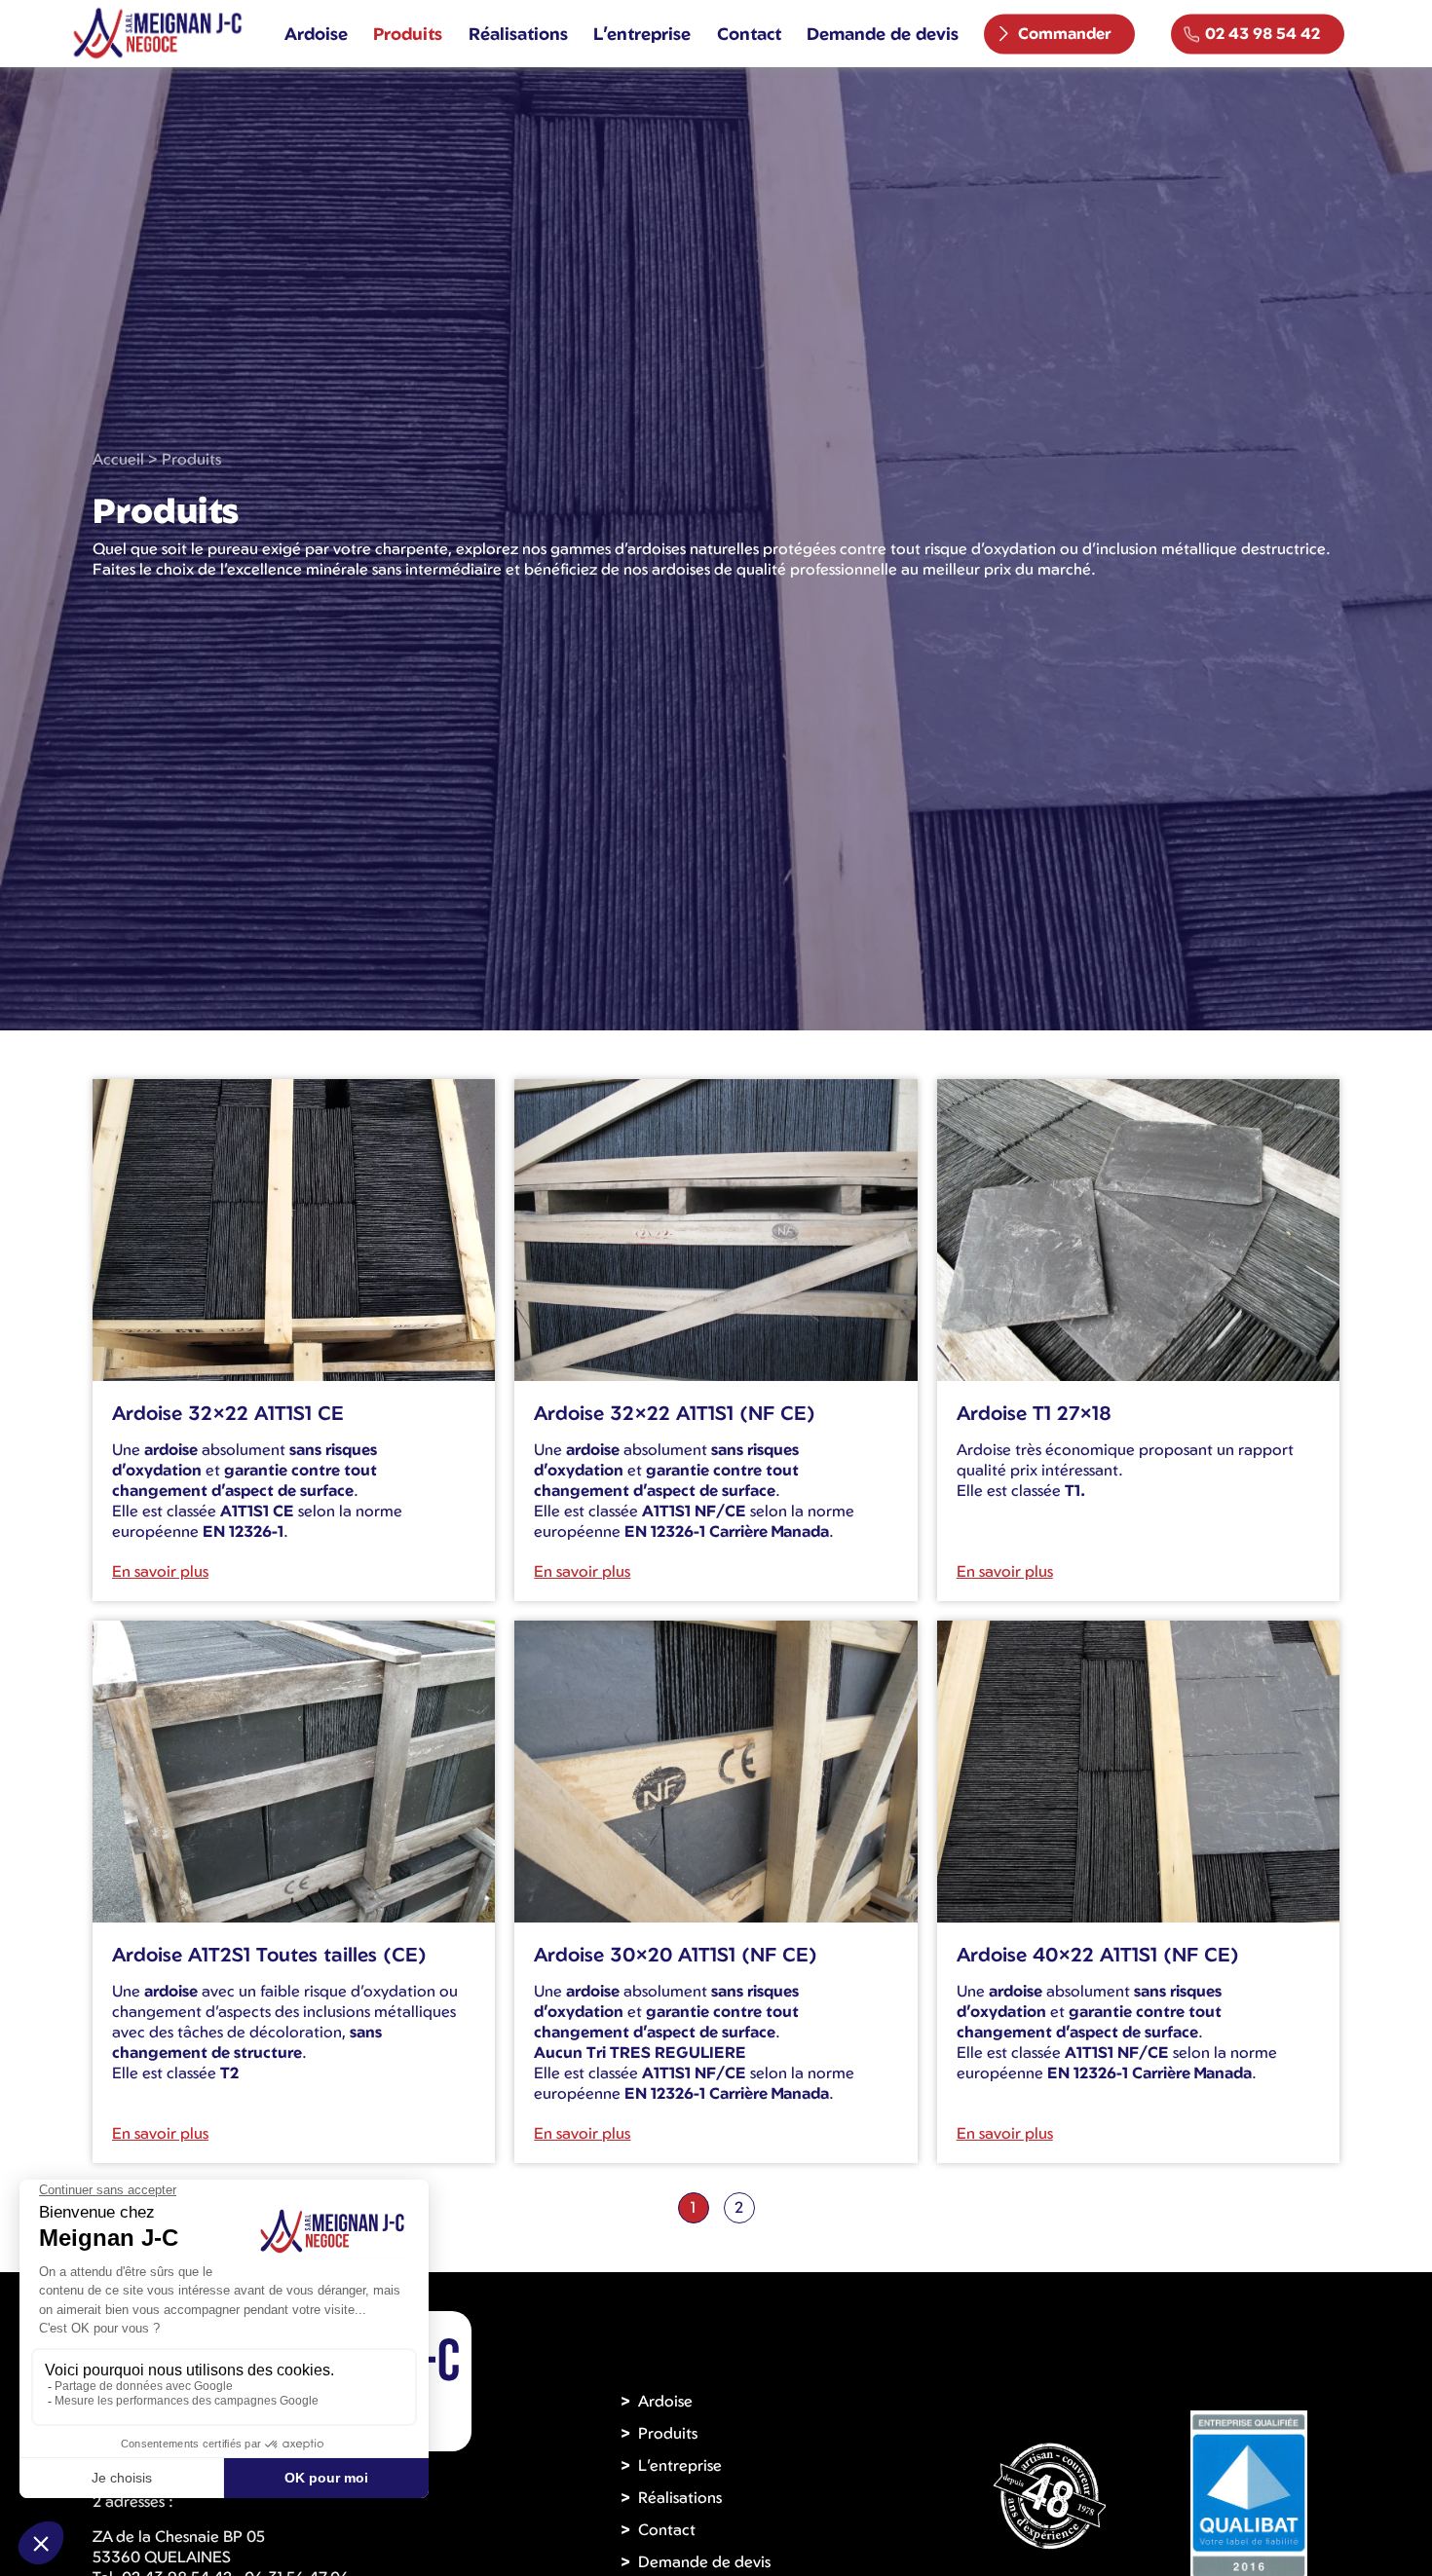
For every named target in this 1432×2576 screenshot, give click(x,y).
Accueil (118, 459)
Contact (749, 33)
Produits (408, 33)
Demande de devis (883, 33)
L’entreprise (642, 33)
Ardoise (316, 33)
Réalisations (518, 33)
